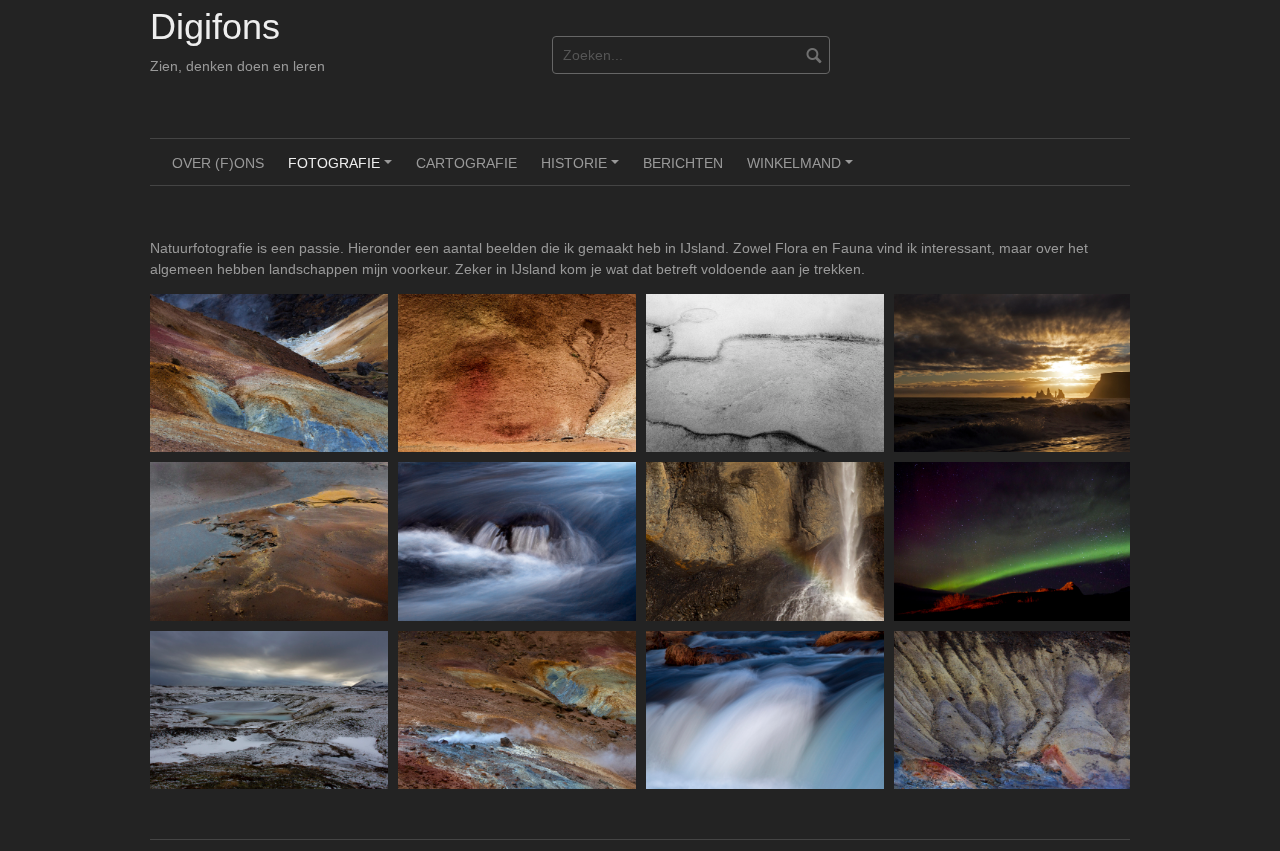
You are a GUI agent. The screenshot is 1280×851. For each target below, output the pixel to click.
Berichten (683, 163)
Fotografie (343, 170)
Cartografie (466, 163)
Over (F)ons (218, 163)
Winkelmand (803, 170)
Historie (583, 170)
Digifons (215, 26)
